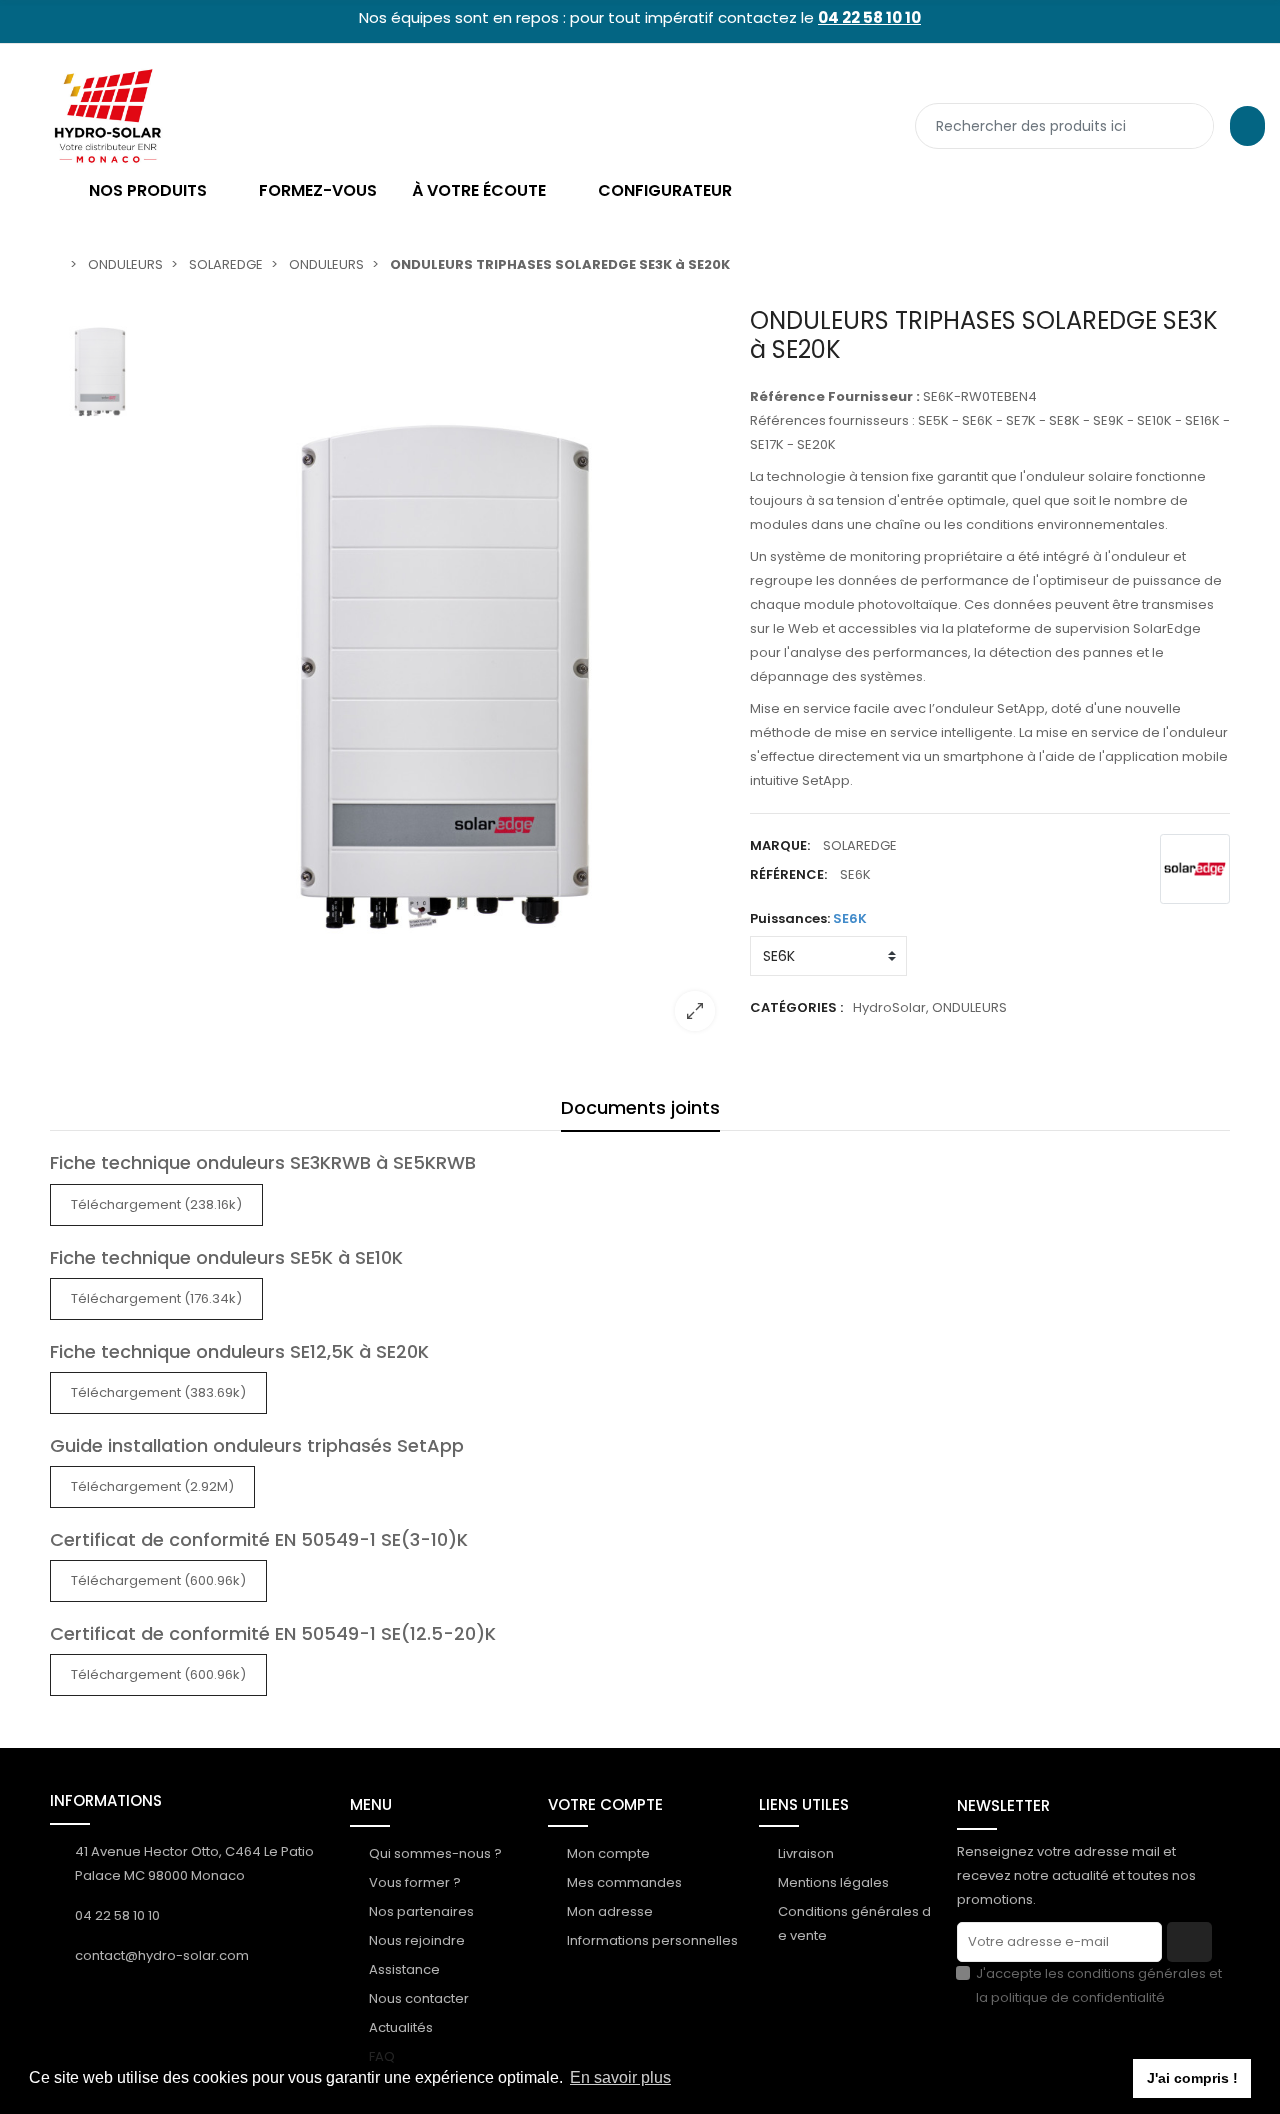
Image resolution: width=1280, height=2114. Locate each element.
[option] (445, 676)
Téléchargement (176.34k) (156, 1298)
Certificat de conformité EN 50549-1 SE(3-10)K (259, 1539)
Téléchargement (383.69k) (158, 1392)
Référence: (788, 874)
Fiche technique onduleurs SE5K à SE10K (226, 1257)
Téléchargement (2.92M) (152, 1486)
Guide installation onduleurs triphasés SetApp (257, 1445)
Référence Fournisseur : (835, 396)
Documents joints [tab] (640, 1107)
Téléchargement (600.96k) (158, 1580)
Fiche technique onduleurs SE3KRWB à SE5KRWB (263, 1162)
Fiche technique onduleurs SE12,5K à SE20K (239, 1351)
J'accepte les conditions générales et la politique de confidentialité (1099, 1985)
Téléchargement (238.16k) (156, 1204)
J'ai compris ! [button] (1192, 2078)
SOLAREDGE (860, 845)
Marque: (780, 845)
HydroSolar (889, 1007)
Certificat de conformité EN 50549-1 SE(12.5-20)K (273, 1633)
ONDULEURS (969, 1007)
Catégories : (796, 1007)
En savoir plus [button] (620, 2077)
